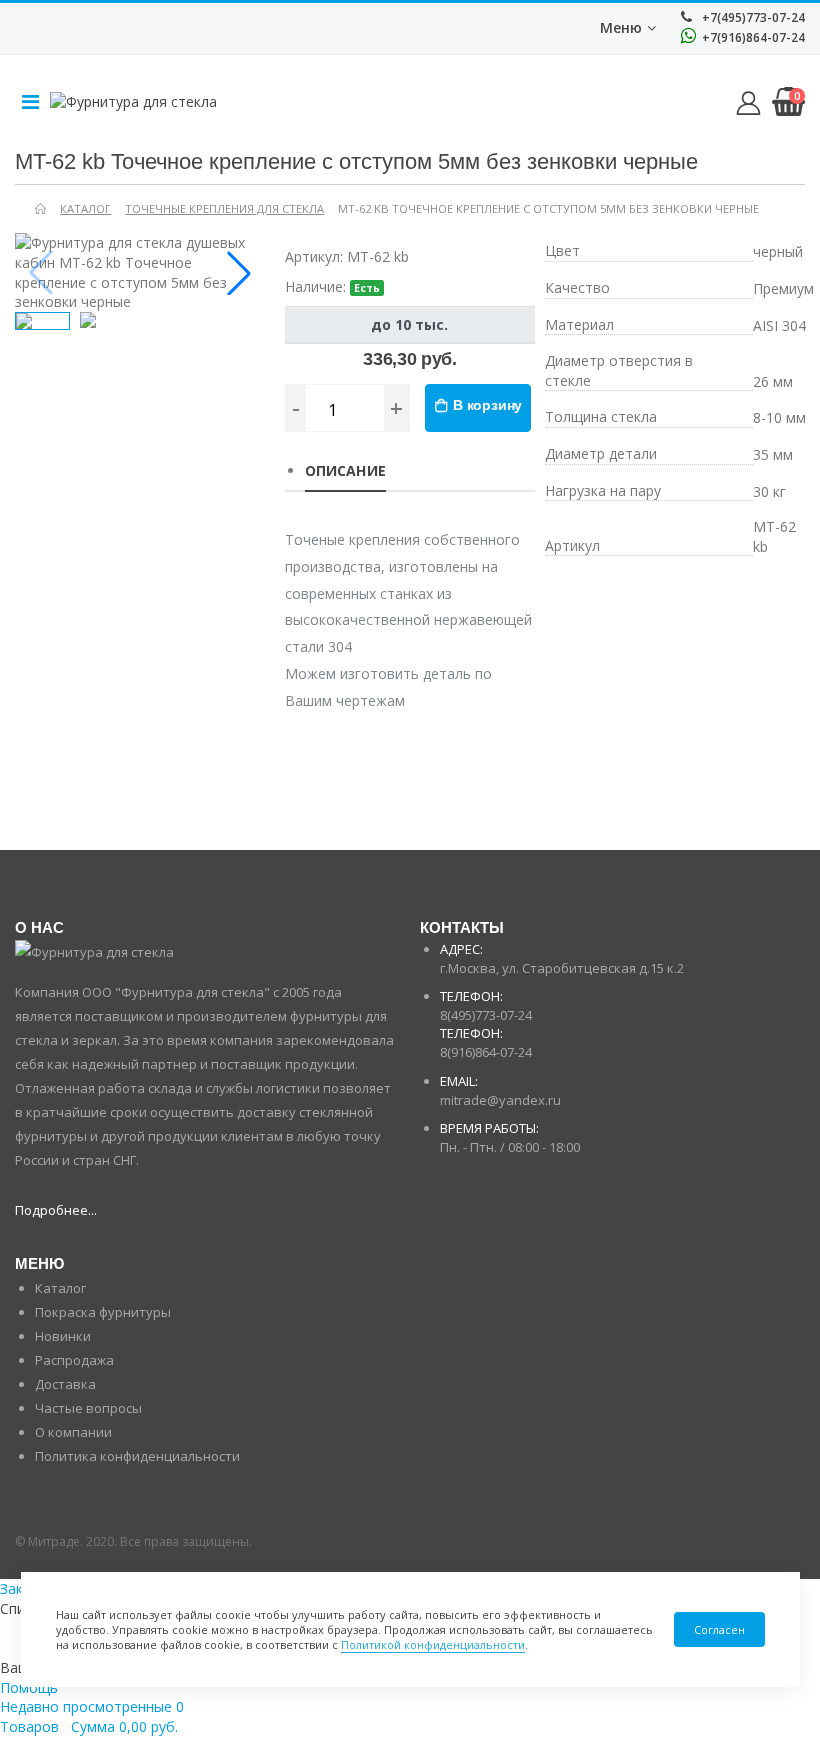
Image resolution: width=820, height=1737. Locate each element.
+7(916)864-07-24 (752, 37)
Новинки (63, 1336)
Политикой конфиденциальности (433, 1644)
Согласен (719, 1629)
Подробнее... (56, 1210)
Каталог (60, 1288)
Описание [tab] (345, 470)
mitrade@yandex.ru (500, 1100)
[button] (239, 273)
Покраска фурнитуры (103, 1312)
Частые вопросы (88, 1408)
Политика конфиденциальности (137, 1456)
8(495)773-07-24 (486, 1015)
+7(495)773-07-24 (752, 17)
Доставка (65, 1384)
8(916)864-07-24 (486, 1052)
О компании (73, 1432)
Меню (621, 27)
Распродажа (74, 1360)
